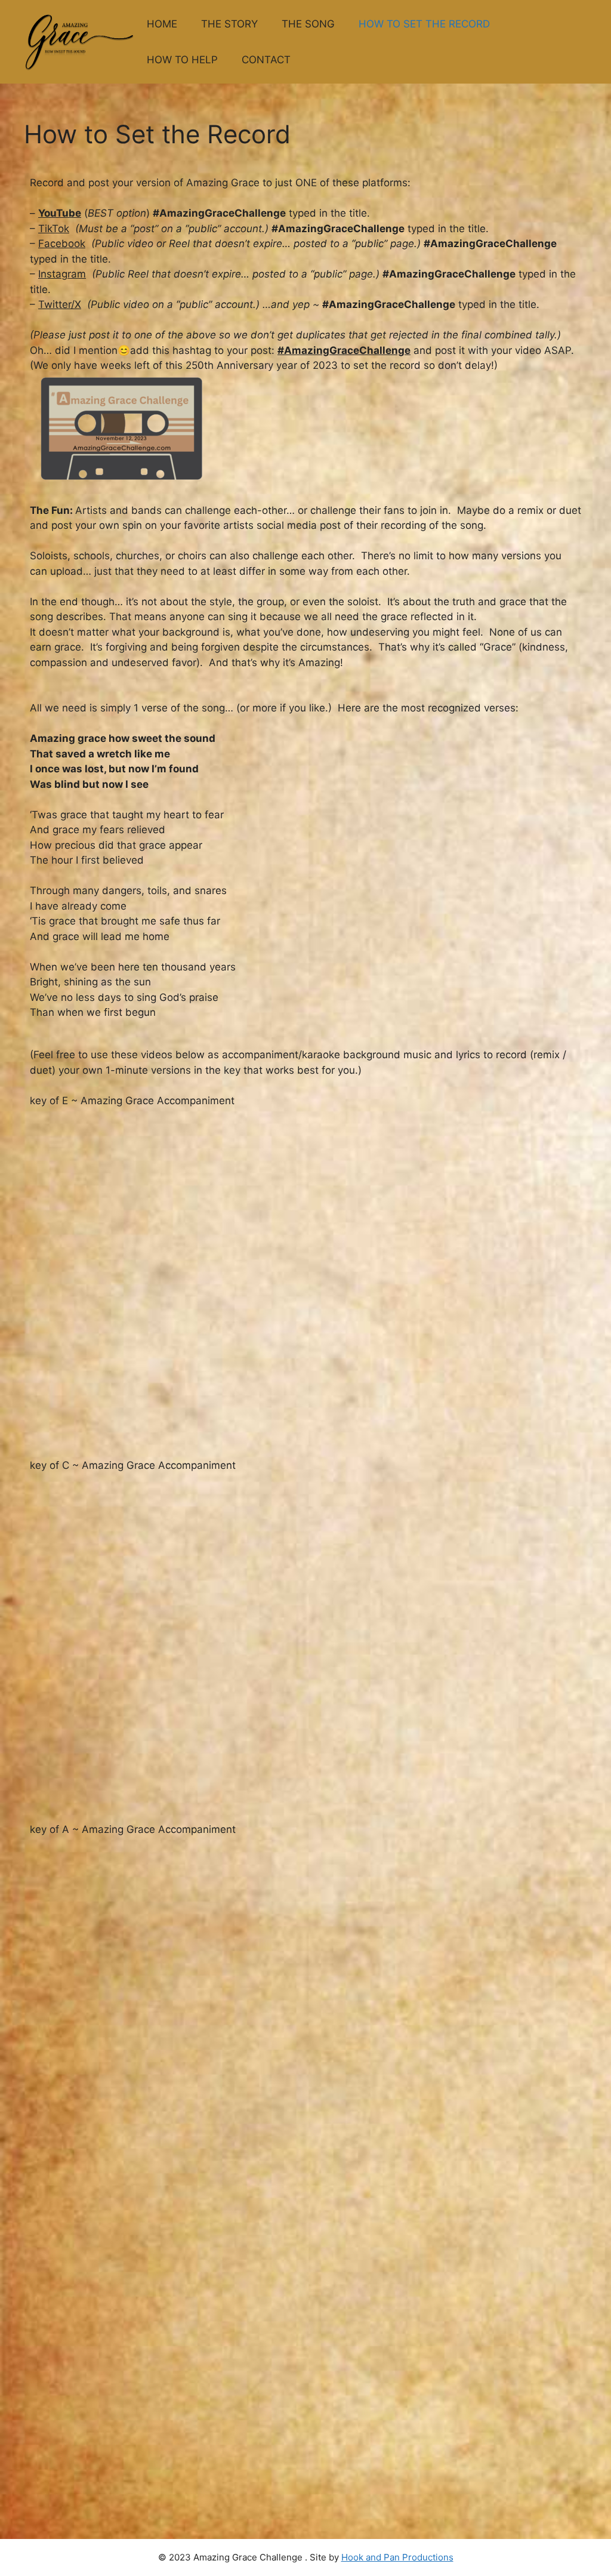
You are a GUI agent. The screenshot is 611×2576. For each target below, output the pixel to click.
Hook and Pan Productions (397, 2557)
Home (162, 24)
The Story (229, 24)
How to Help (182, 60)
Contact (266, 60)
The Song (308, 24)
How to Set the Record (424, 24)
